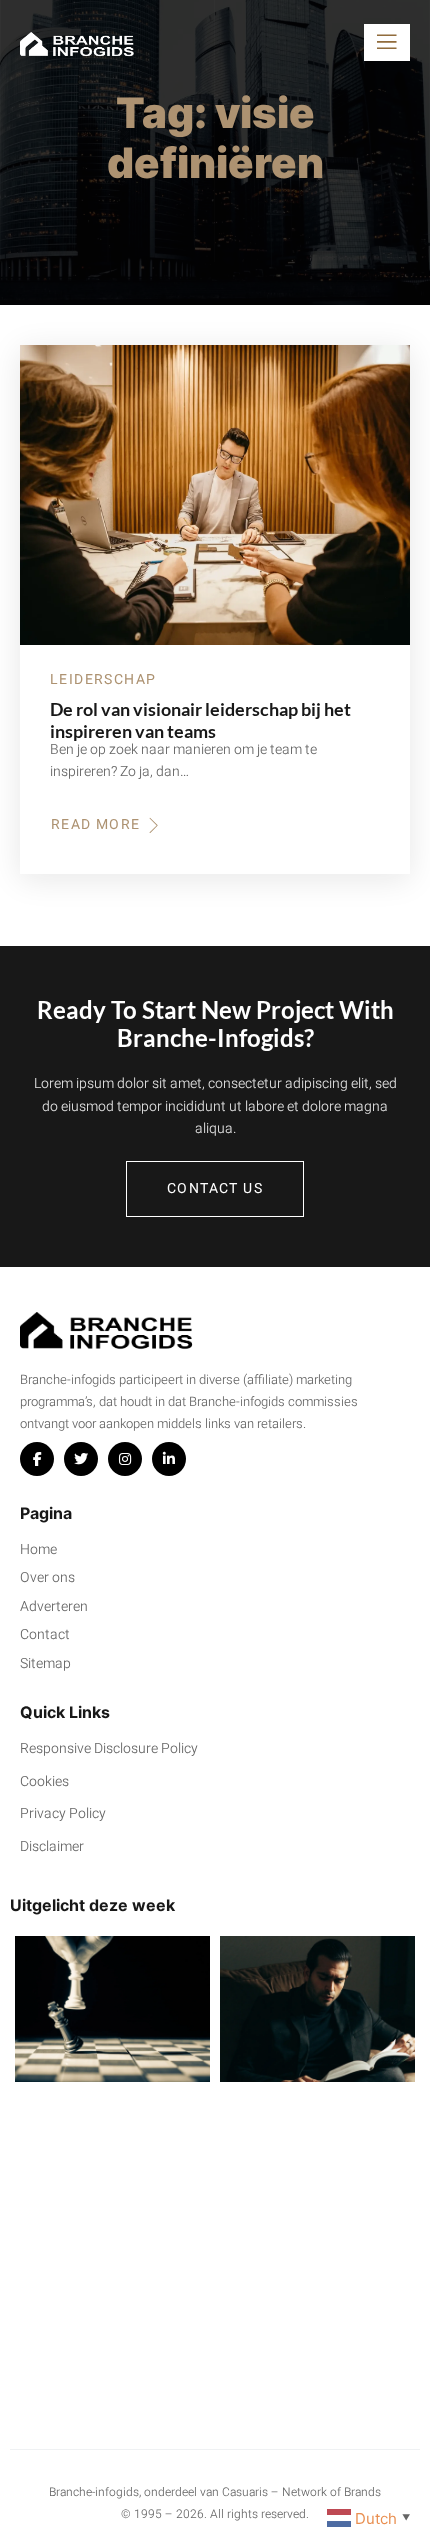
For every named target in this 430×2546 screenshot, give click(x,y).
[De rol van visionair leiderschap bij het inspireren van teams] (215, 495)
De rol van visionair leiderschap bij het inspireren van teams (200, 720)
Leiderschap (103, 680)
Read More (103, 825)
